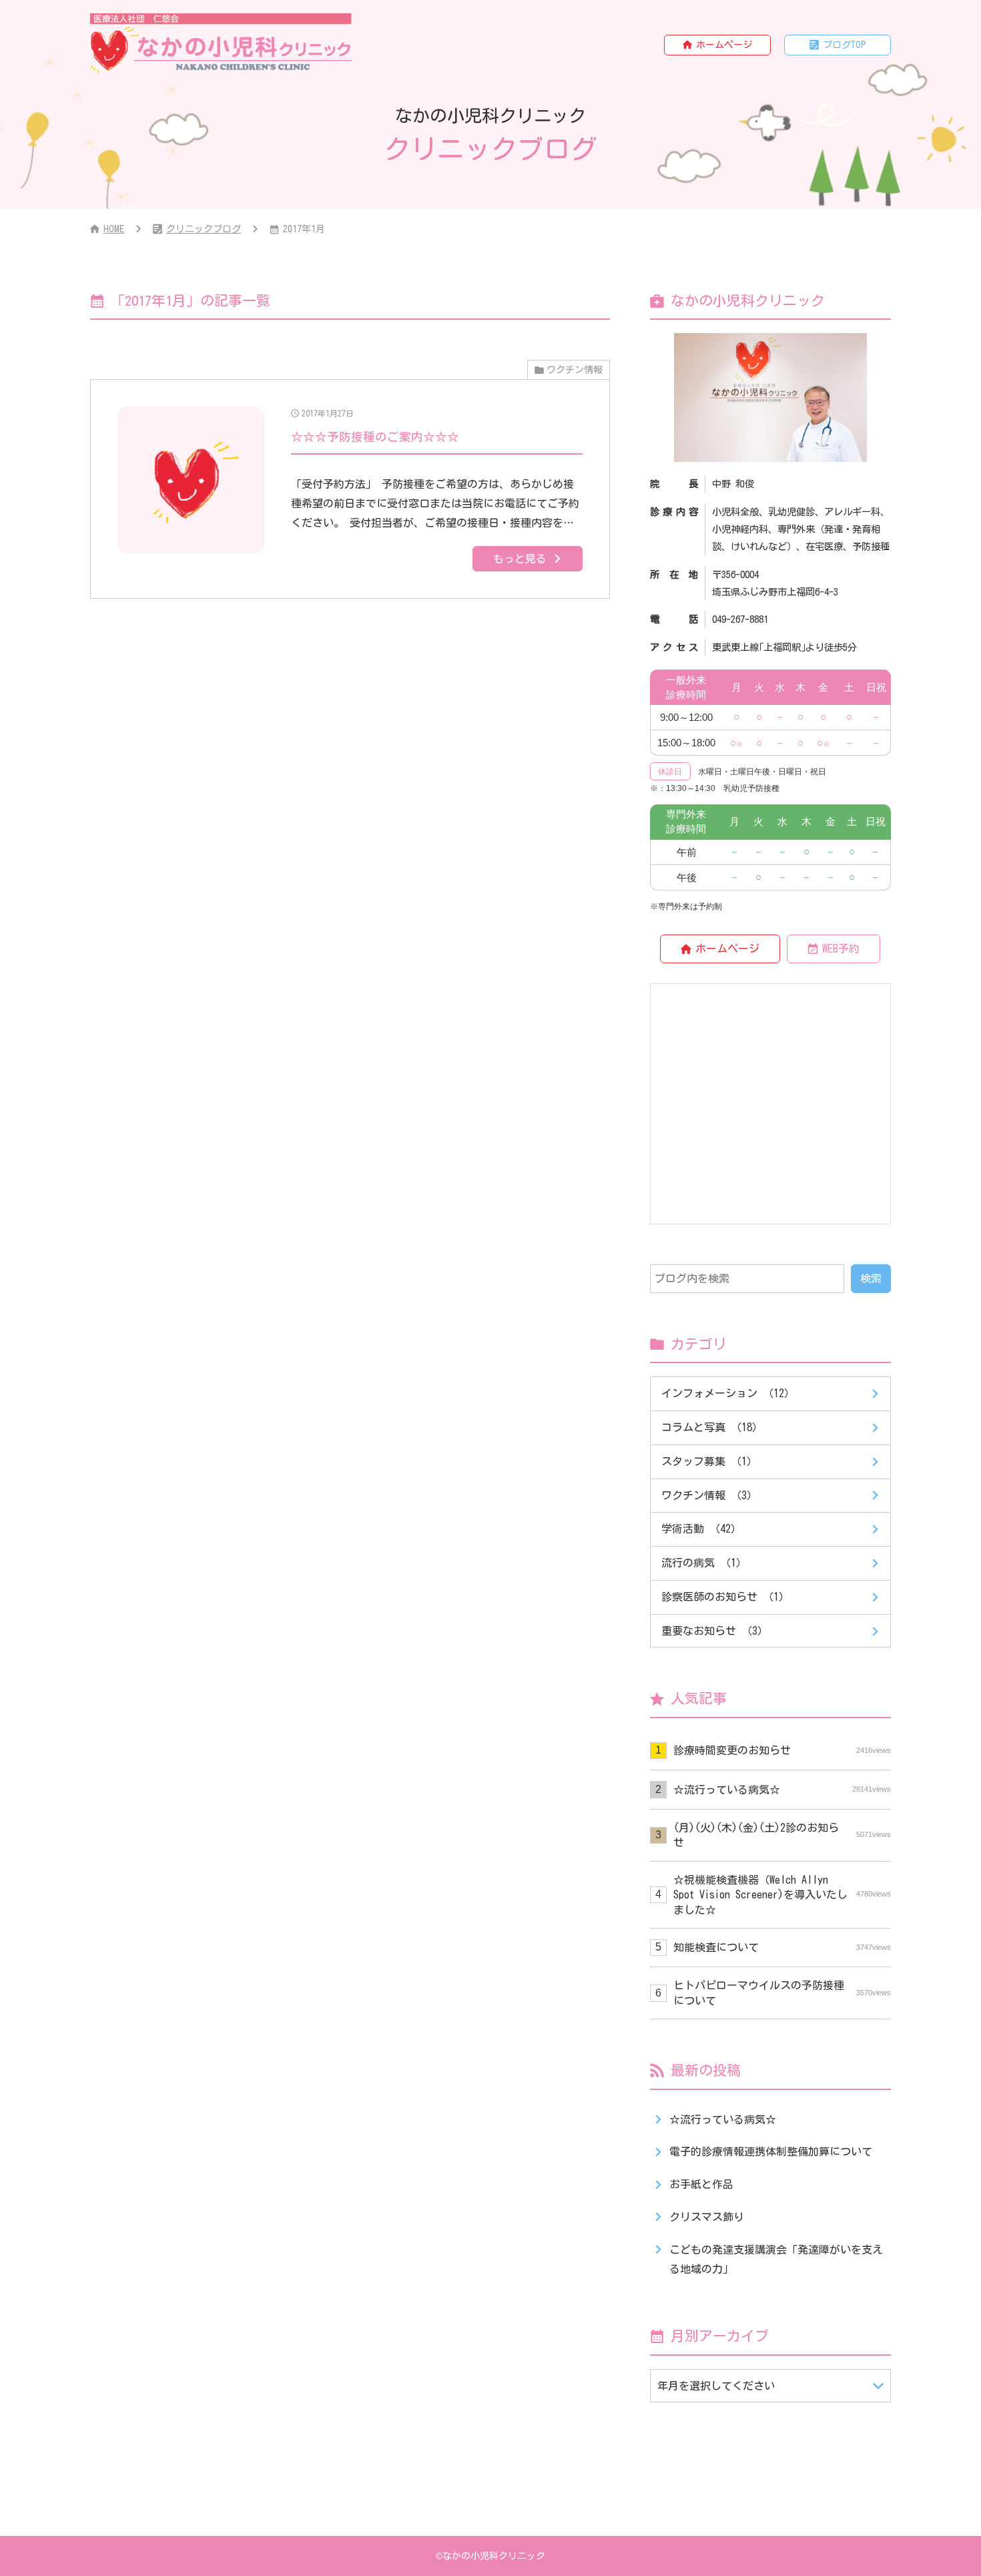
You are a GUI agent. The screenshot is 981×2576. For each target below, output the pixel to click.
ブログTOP (845, 45)
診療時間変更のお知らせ (782, 1750)
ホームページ (724, 45)
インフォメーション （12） (728, 1393)
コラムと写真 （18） (712, 1427)
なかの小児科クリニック (494, 2556)
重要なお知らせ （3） (715, 1631)
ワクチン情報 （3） (709, 1495)
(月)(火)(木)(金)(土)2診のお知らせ (782, 1835)
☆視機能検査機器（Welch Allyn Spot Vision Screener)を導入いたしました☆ (782, 1895)
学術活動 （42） (701, 1529)
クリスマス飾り (707, 2217)
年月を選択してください (716, 2386)
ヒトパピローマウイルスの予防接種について (782, 1993)
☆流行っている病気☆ (782, 1790)
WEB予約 (841, 949)
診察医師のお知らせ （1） (725, 1597)
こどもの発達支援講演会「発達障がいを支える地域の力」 (776, 2259)
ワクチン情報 (575, 370)
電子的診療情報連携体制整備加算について (771, 2151)
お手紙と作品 (701, 2184)
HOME (114, 229)
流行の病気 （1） (704, 1563)
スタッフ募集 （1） (709, 1461)
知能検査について (782, 1947)
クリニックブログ (204, 229)
